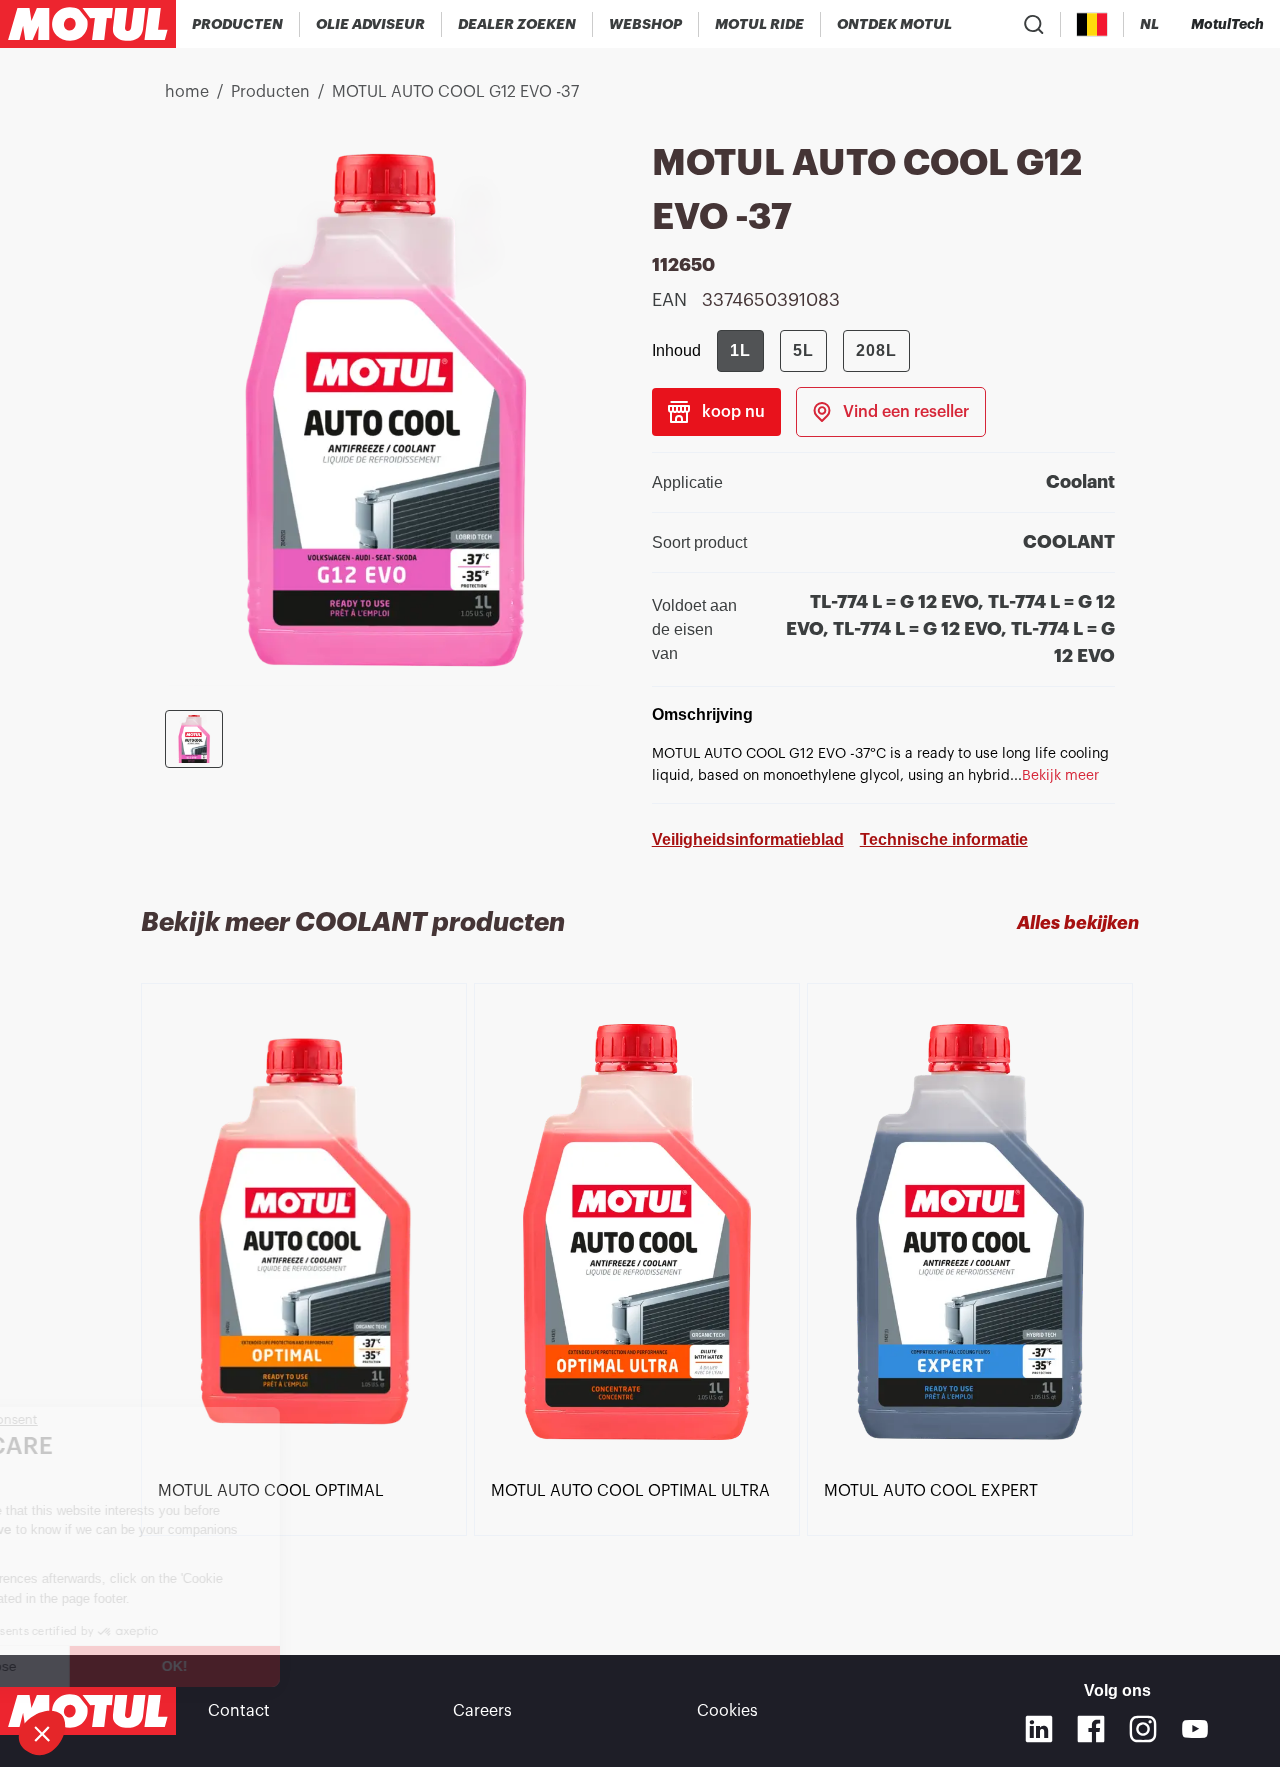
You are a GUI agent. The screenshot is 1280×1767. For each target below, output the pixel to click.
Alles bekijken (1078, 923)
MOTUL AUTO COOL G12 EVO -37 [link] (455, 92)
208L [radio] (876, 350)
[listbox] (640, 1283)
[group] (813, 351)
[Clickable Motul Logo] (88, 24)
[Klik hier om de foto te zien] (194, 739)
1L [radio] (740, 350)
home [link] (187, 92)
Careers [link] (482, 1711)
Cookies (727, 1711)
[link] (646, 24)
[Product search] (1034, 24)
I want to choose (125, 1666)
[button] (42, 1733)
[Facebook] (1091, 1729)
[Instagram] (1143, 1729)
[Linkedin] (1039, 1729)
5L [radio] (803, 350)
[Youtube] (1195, 1729)
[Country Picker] (1092, 24)
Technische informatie (944, 839)
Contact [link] (239, 1711)
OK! (335, 1666)
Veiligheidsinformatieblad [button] (748, 839)
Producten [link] (270, 92)
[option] (307, 1232)
